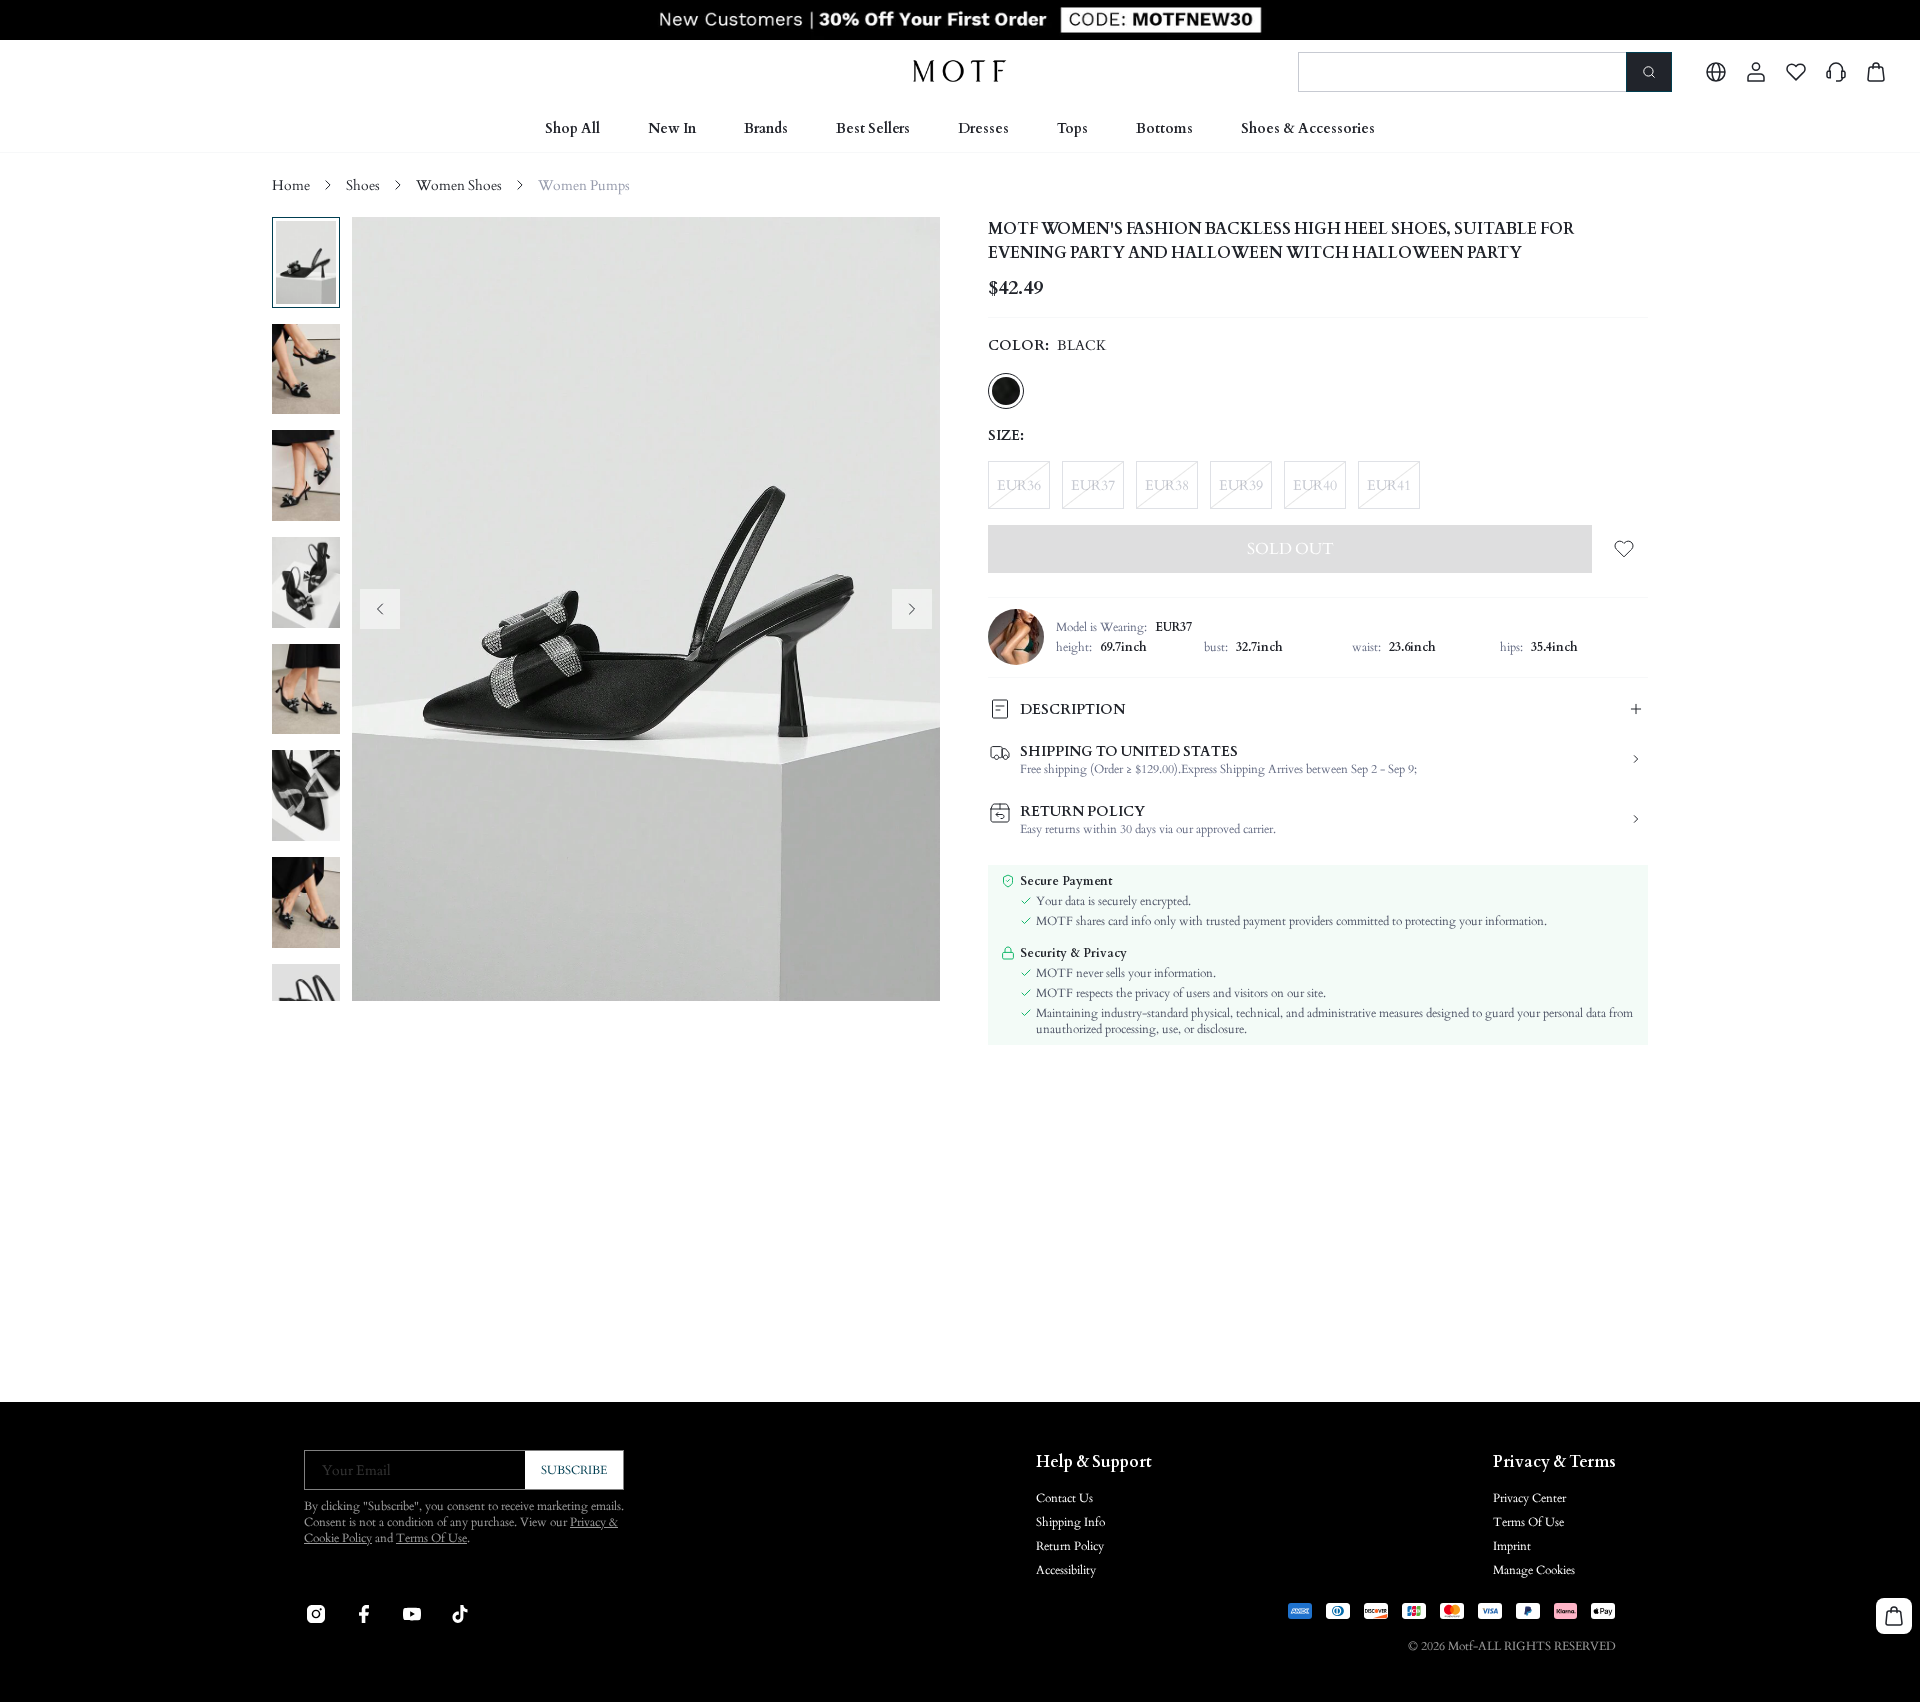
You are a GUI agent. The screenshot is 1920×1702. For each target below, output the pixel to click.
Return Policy (1070, 1546)
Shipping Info (1070, 1522)
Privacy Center (1529, 1498)
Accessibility (1066, 1570)
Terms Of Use (431, 1538)
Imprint (1512, 1546)
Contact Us (1064, 1498)
